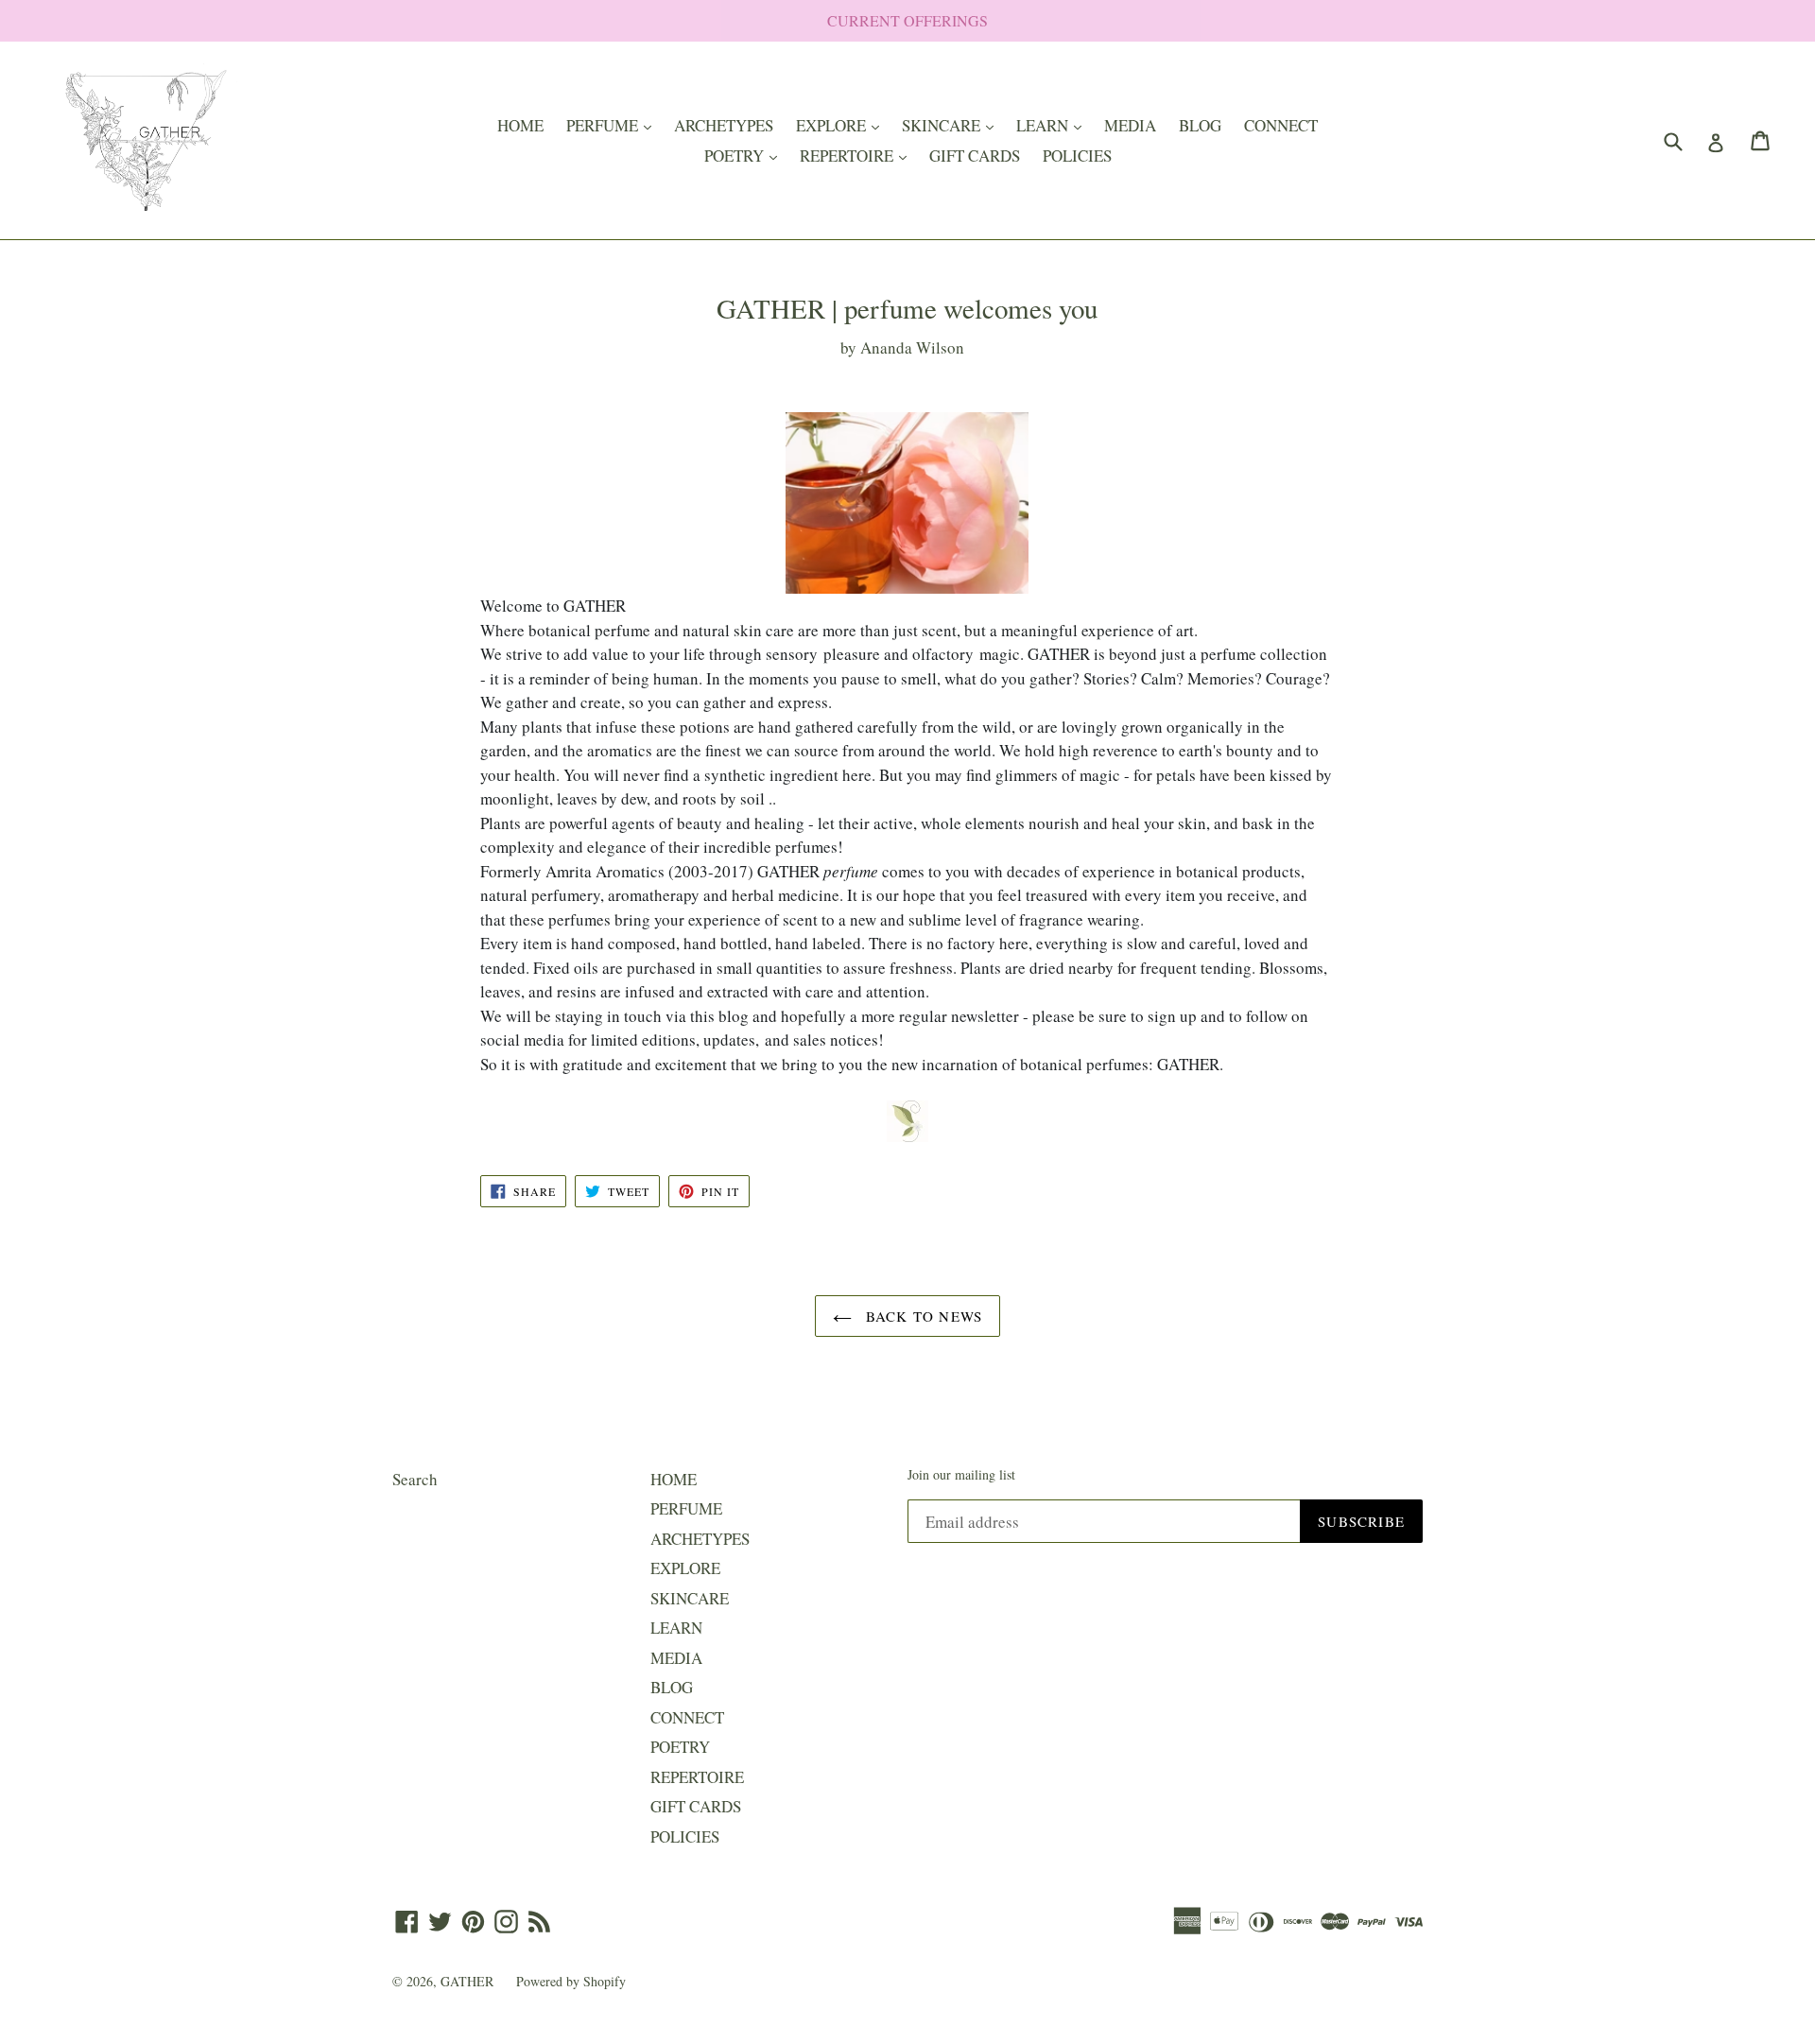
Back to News (922, 1316)
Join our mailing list (961, 1475)
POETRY (745, 155)
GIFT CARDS (975, 156)
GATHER (469, 1981)
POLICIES (1077, 156)
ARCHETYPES (724, 125)
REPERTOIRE (858, 155)
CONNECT (1281, 125)
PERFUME (614, 125)
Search (415, 1479)
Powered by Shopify (571, 1981)
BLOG (1200, 125)
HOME (520, 125)
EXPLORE (842, 125)
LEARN (1054, 125)
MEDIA (1130, 125)
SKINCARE (952, 125)
